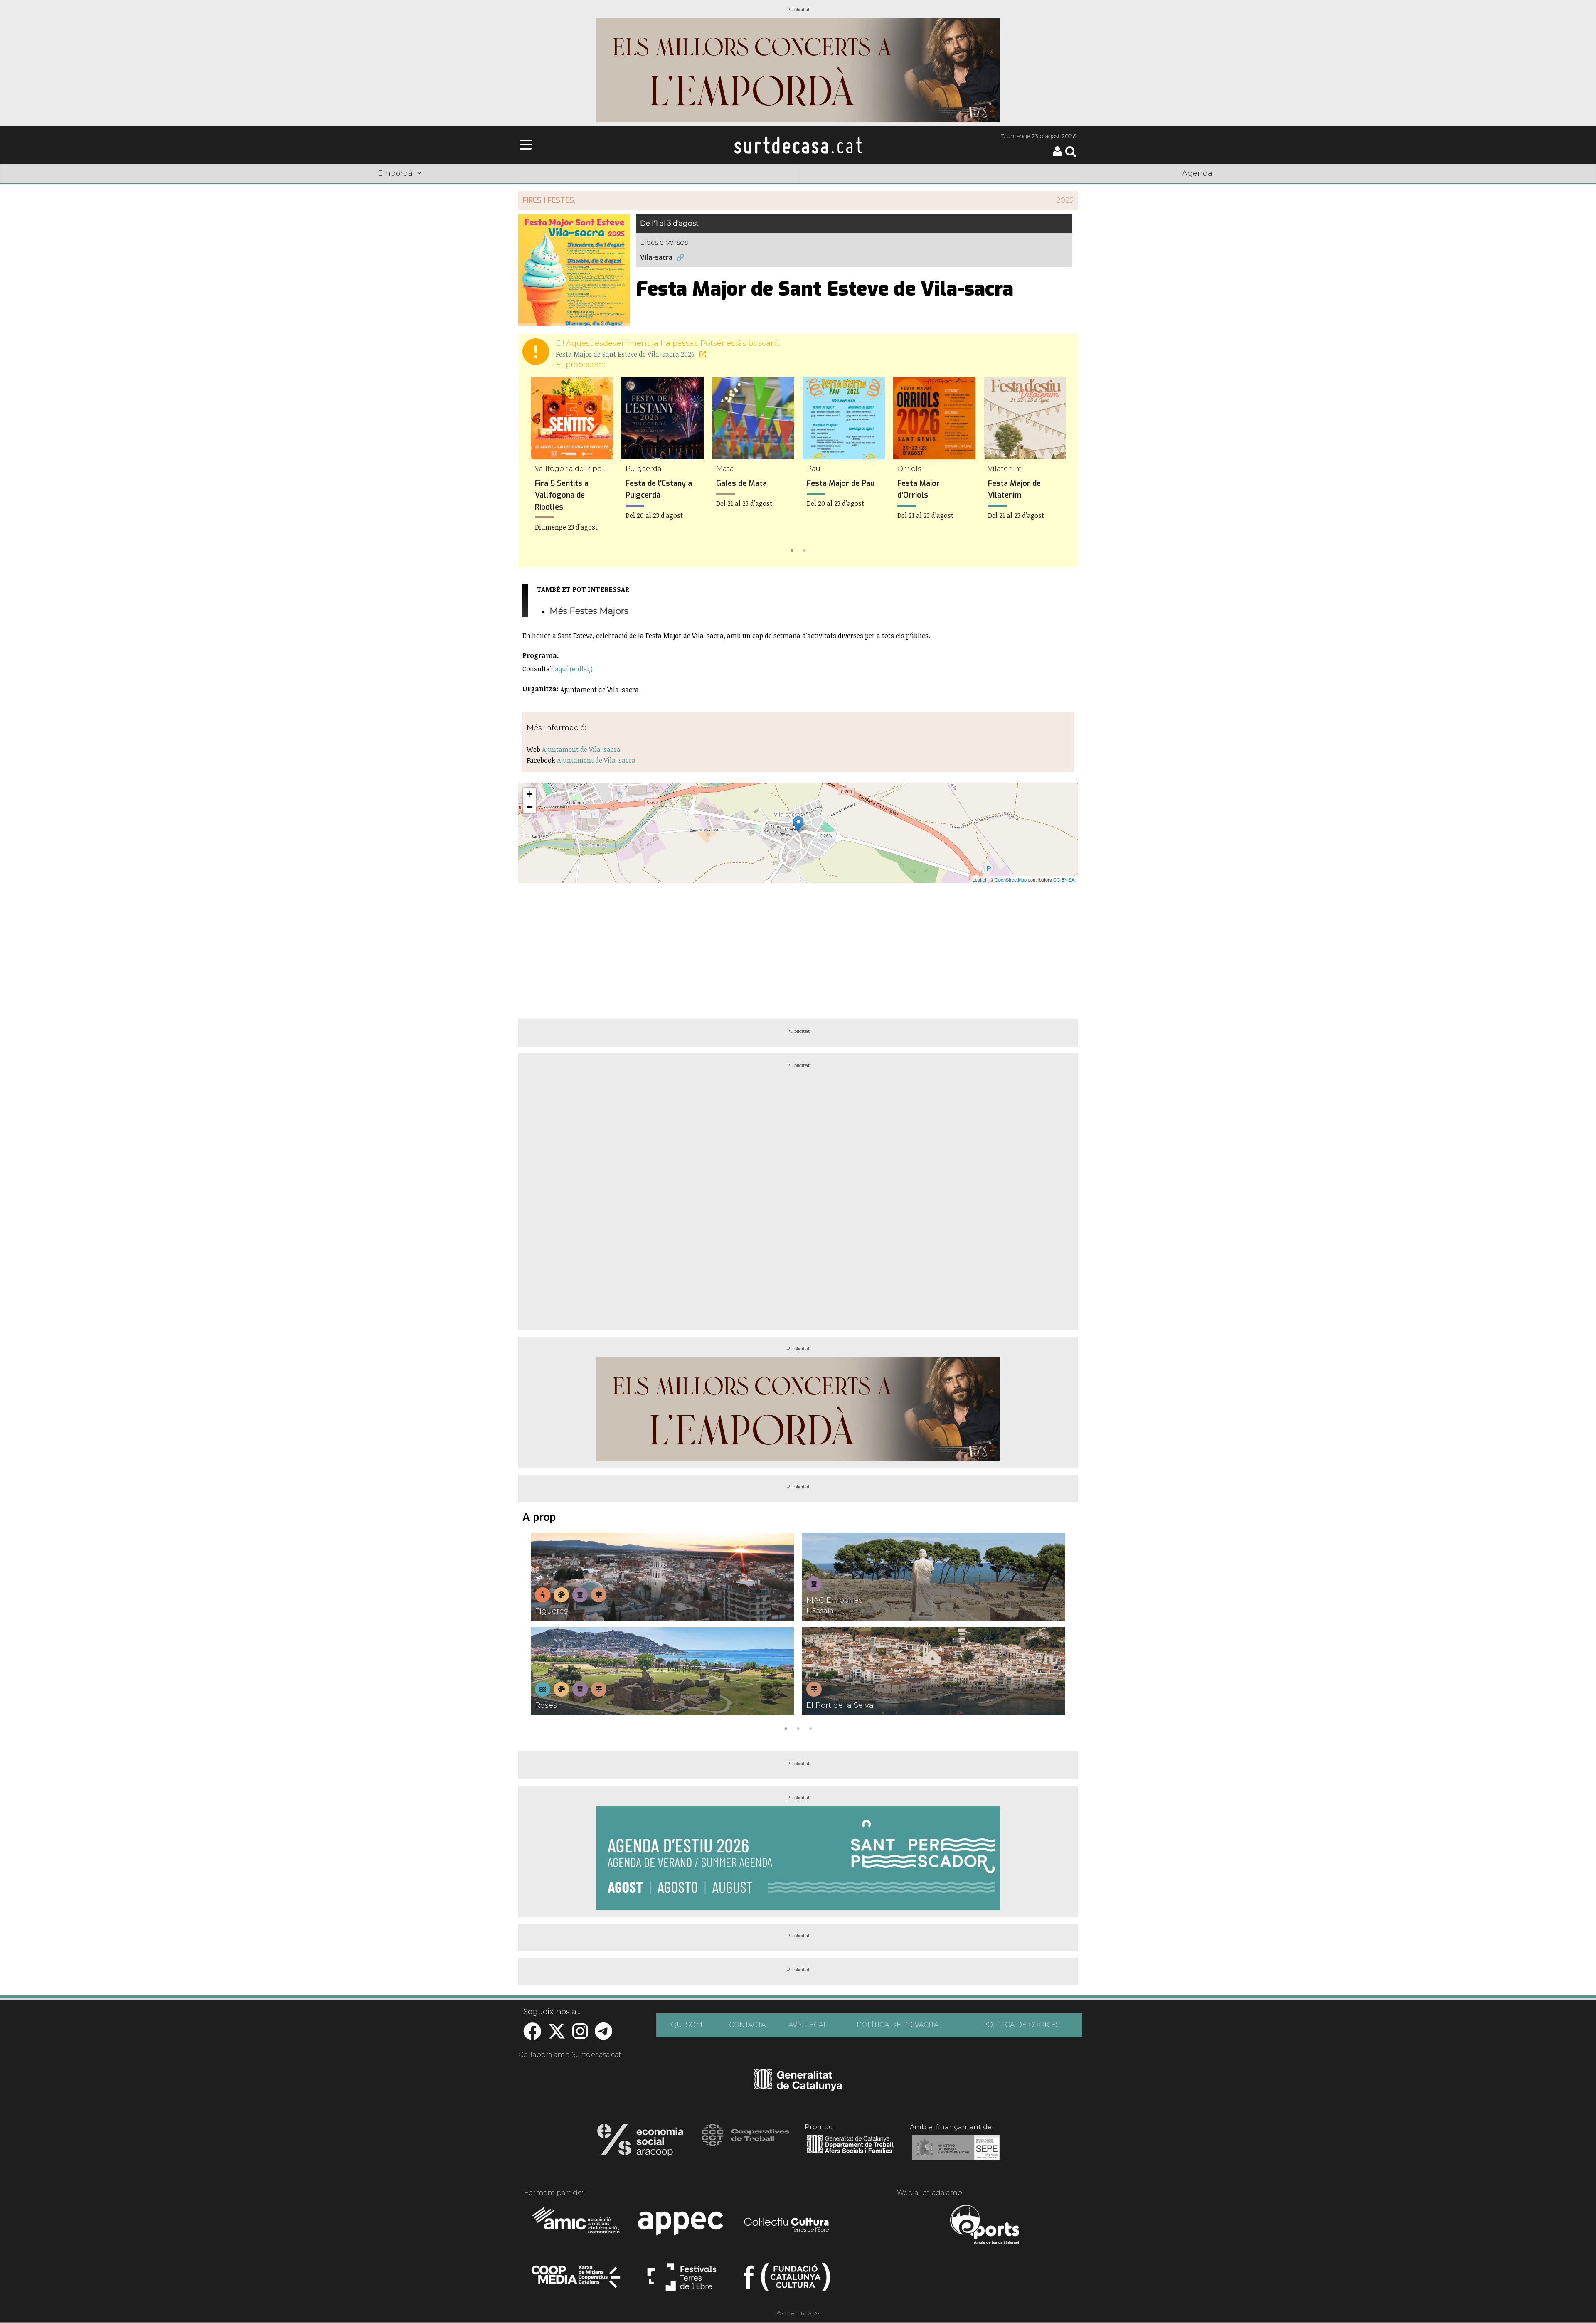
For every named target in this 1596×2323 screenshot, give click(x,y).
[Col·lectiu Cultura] (787, 2226)
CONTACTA (747, 2025)
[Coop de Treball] (745, 2143)
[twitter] (557, 2036)
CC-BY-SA (1064, 879)
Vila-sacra (656, 257)
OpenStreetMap (1011, 879)
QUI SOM (687, 2025)
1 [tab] (792, 549)
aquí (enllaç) (574, 669)
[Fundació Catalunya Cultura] (787, 2281)
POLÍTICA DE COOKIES (1021, 2025)
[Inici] (798, 145)
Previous (537, 467)
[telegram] (603, 2036)
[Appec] (682, 2226)
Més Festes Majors (589, 611)
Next (1059, 467)
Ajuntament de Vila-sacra (581, 749)
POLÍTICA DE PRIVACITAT (899, 2025)
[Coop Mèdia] (577, 2281)
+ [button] (530, 794)
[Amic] (577, 2226)
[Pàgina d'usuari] (1057, 154)
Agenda (1197, 173)
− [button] (530, 807)
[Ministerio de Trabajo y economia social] (956, 2153)
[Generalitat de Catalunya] (798, 2088)
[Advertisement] (798, 948)
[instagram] (580, 2036)
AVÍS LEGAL (808, 2025)
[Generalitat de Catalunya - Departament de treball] (851, 2153)
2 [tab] (804, 549)
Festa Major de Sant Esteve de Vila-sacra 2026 (626, 354)
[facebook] (532, 2036)
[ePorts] (984, 2226)
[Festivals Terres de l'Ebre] (682, 2281)
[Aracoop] (640, 2143)
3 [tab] (810, 1728)
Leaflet (979, 879)
